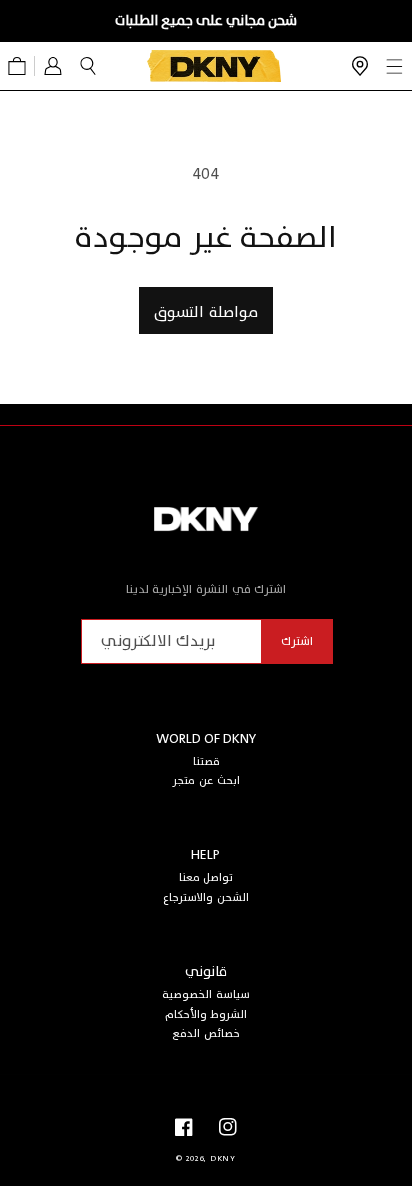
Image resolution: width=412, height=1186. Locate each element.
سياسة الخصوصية (206, 994)
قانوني (206, 971)
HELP (205, 854)
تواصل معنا (206, 877)
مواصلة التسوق (206, 312)
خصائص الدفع (206, 1033)
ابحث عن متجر (205, 780)
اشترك (297, 641)
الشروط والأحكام (206, 1014)
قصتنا (206, 761)
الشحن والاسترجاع (206, 897)
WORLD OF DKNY (206, 738)
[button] (87, 66)
